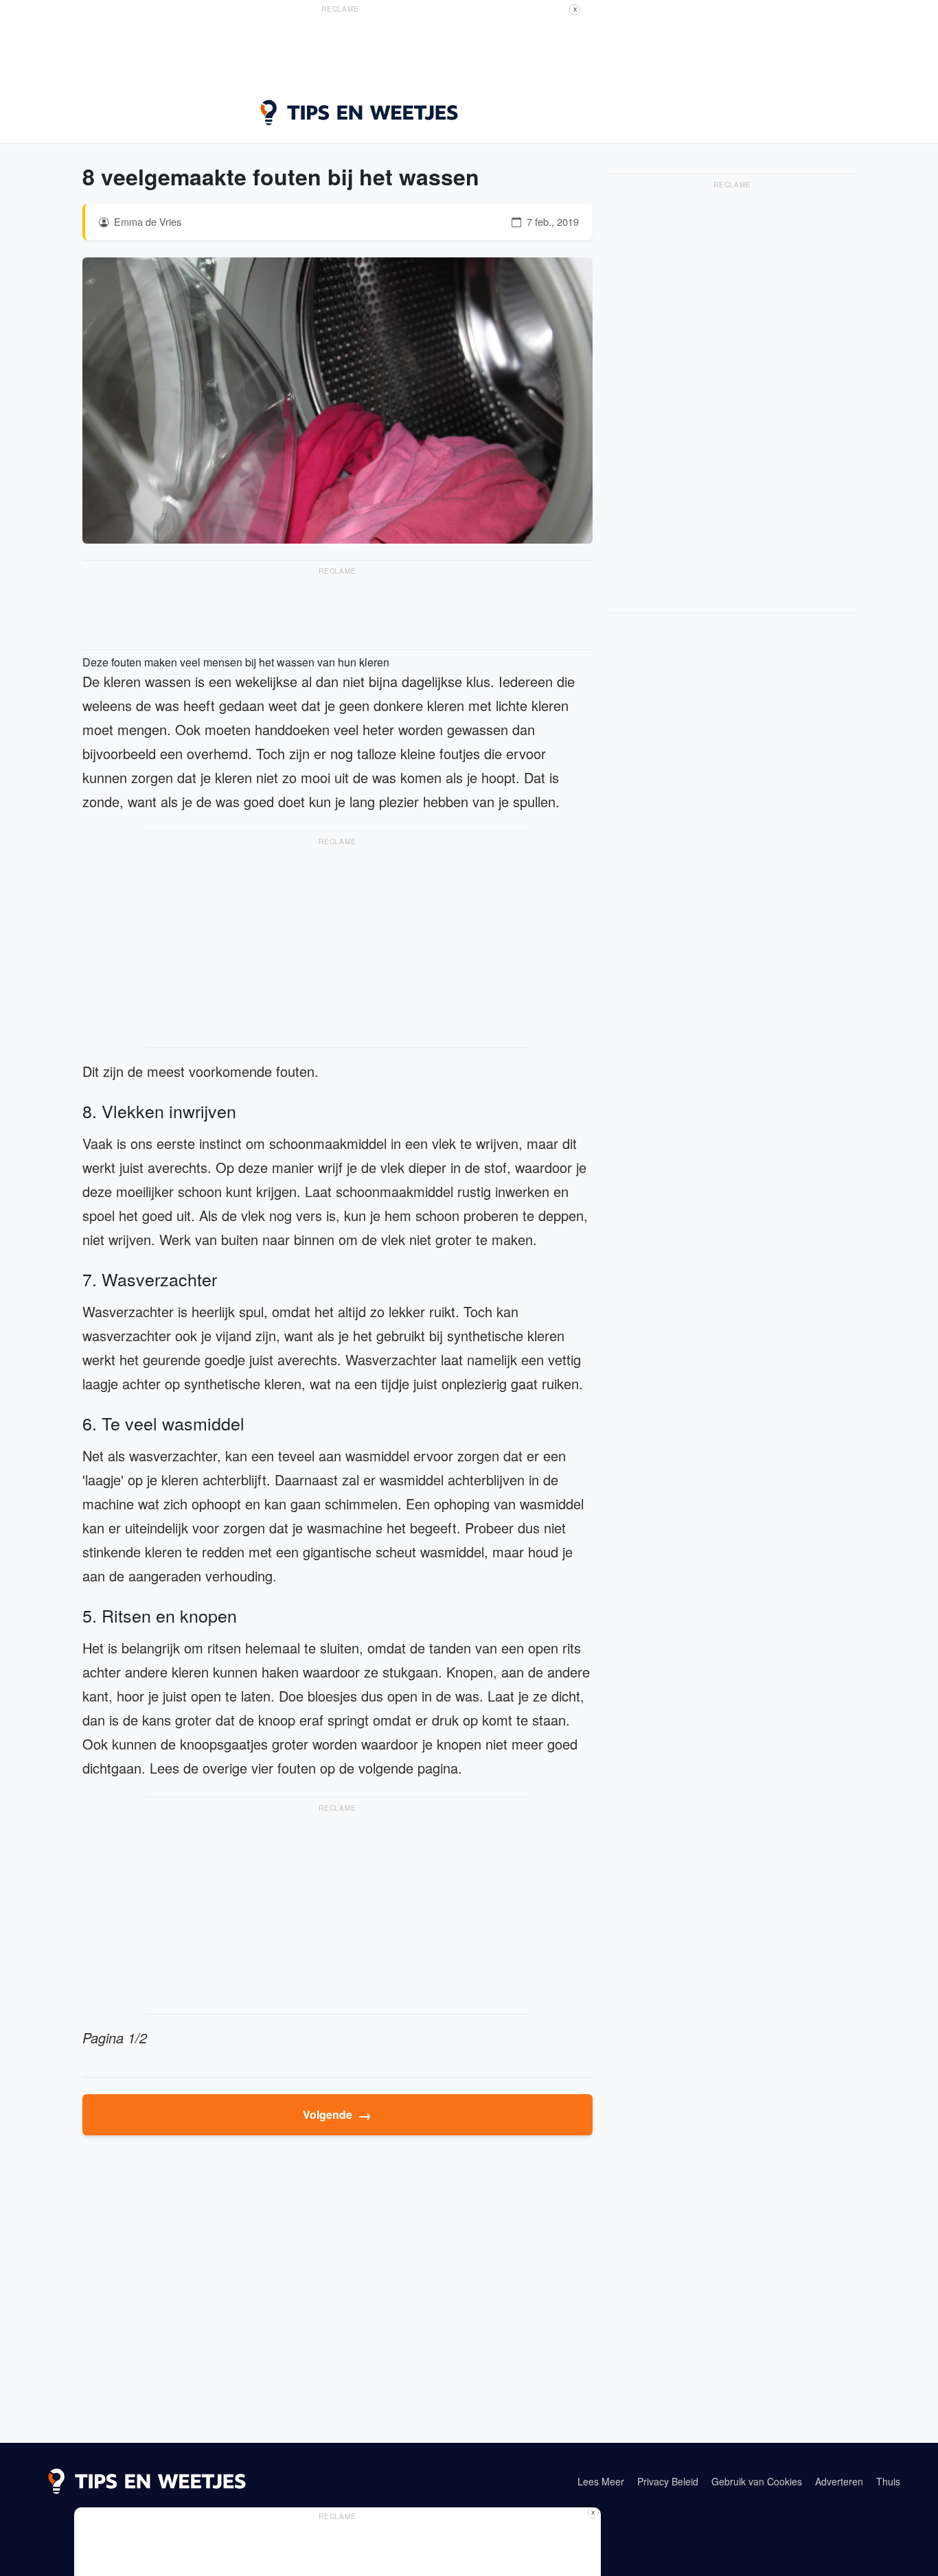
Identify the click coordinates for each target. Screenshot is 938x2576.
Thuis (888, 2481)
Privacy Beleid (668, 2481)
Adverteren (839, 2481)
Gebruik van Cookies (757, 2481)
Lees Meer (601, 2481)
